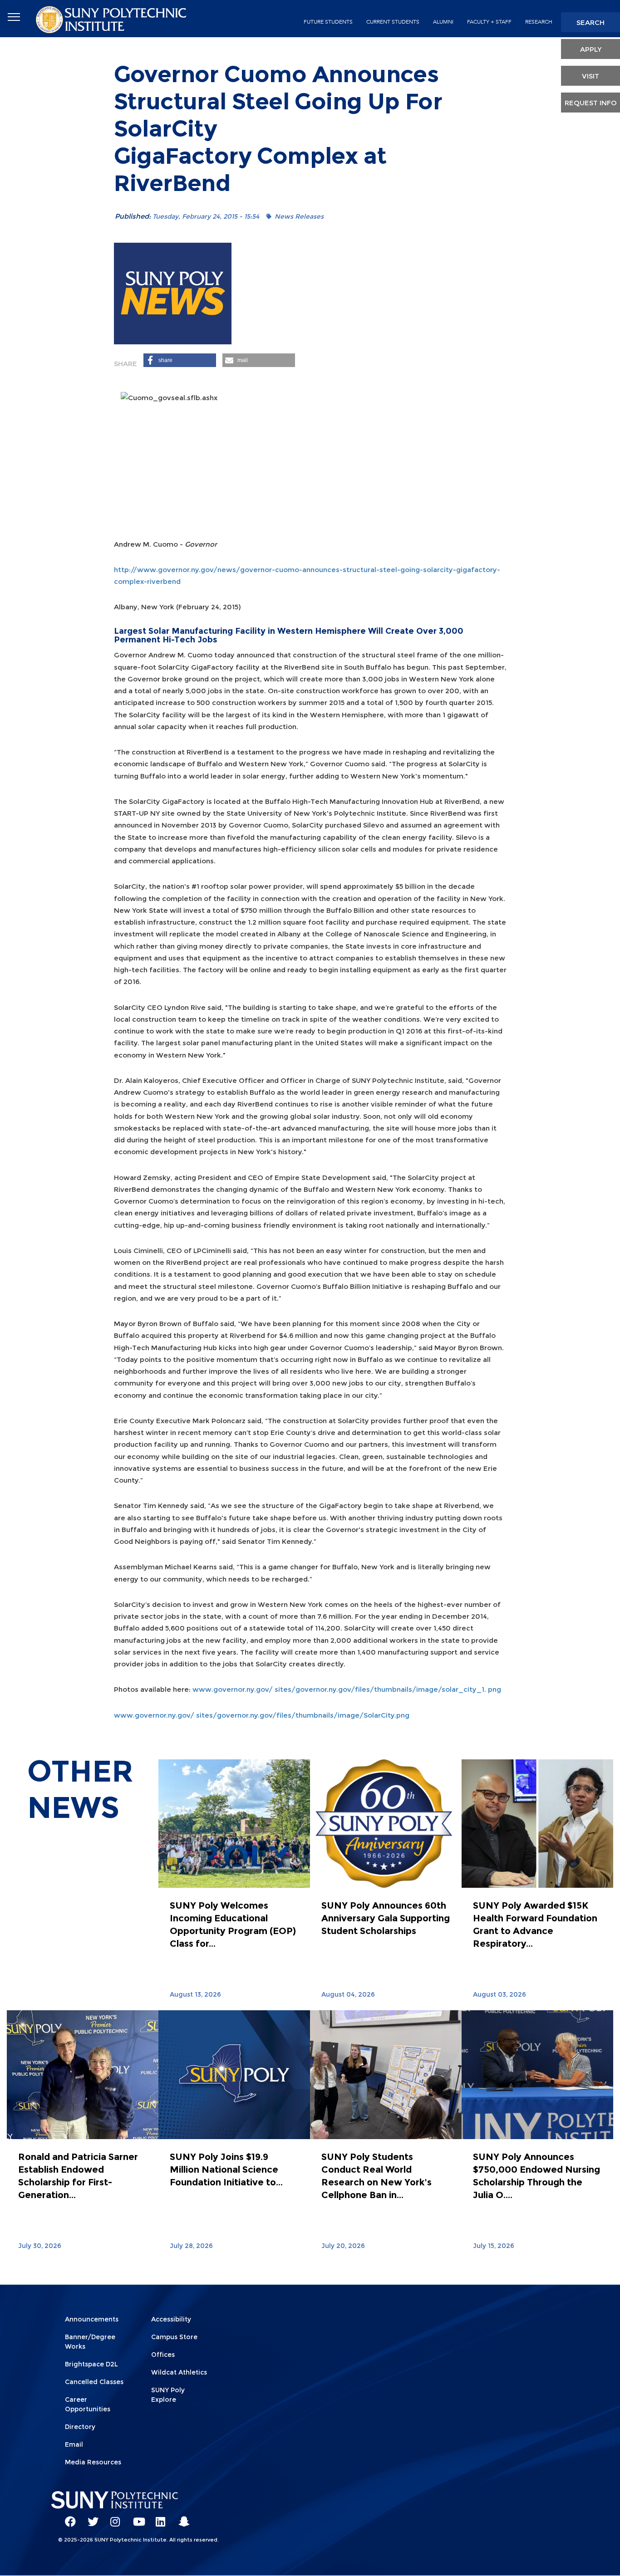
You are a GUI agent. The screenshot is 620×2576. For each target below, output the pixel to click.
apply (591, 49)
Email (74, 2444)
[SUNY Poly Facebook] (67, 2517)
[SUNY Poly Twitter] (90, 2517)
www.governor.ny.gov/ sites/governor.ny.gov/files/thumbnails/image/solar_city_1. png (347, 1689)
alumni (443, 22)
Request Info (591, 103)
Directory (80, 2427)
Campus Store (174, 2337)
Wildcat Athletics (179, 2372)
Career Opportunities (88, 2404)
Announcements (92, 2319)
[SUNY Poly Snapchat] (181, 2517)
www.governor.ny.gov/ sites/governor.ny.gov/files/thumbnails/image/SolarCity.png (262, 1715)
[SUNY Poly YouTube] (135, 2517)
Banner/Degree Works (90, 2342)
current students (393, 22)
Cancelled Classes (94, 2382)
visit (590, 76)
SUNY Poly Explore (168, 2395)
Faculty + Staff (489, 22)
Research (539, 22)
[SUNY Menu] (14, 17)
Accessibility (171, 2319)
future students (328, 22)
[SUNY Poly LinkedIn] (158, 2517)
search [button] (590, 22)
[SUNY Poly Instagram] (113, 2517)
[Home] (112, 19)
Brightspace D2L (91, 2364)
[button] (180, 360)
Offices (163, 2355)
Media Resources (93, 2462)
